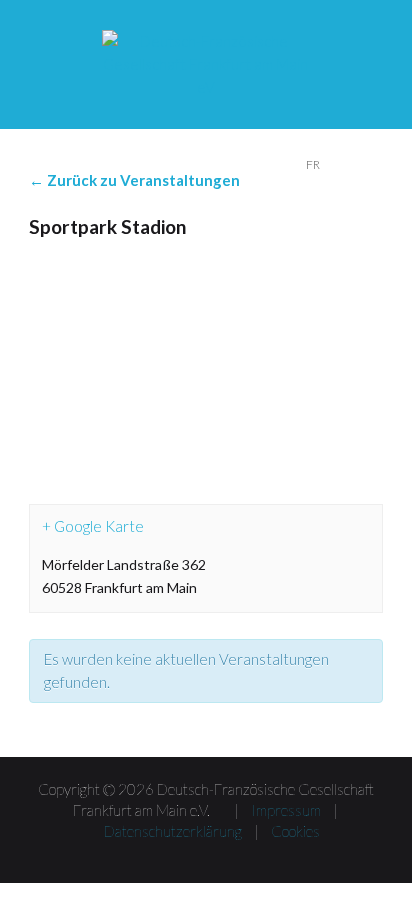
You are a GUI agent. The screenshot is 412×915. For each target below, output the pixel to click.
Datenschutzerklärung (173, 831)
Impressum (286, 810)
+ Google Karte (93, 526)
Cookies (295, 831)
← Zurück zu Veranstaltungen (134, 180)
